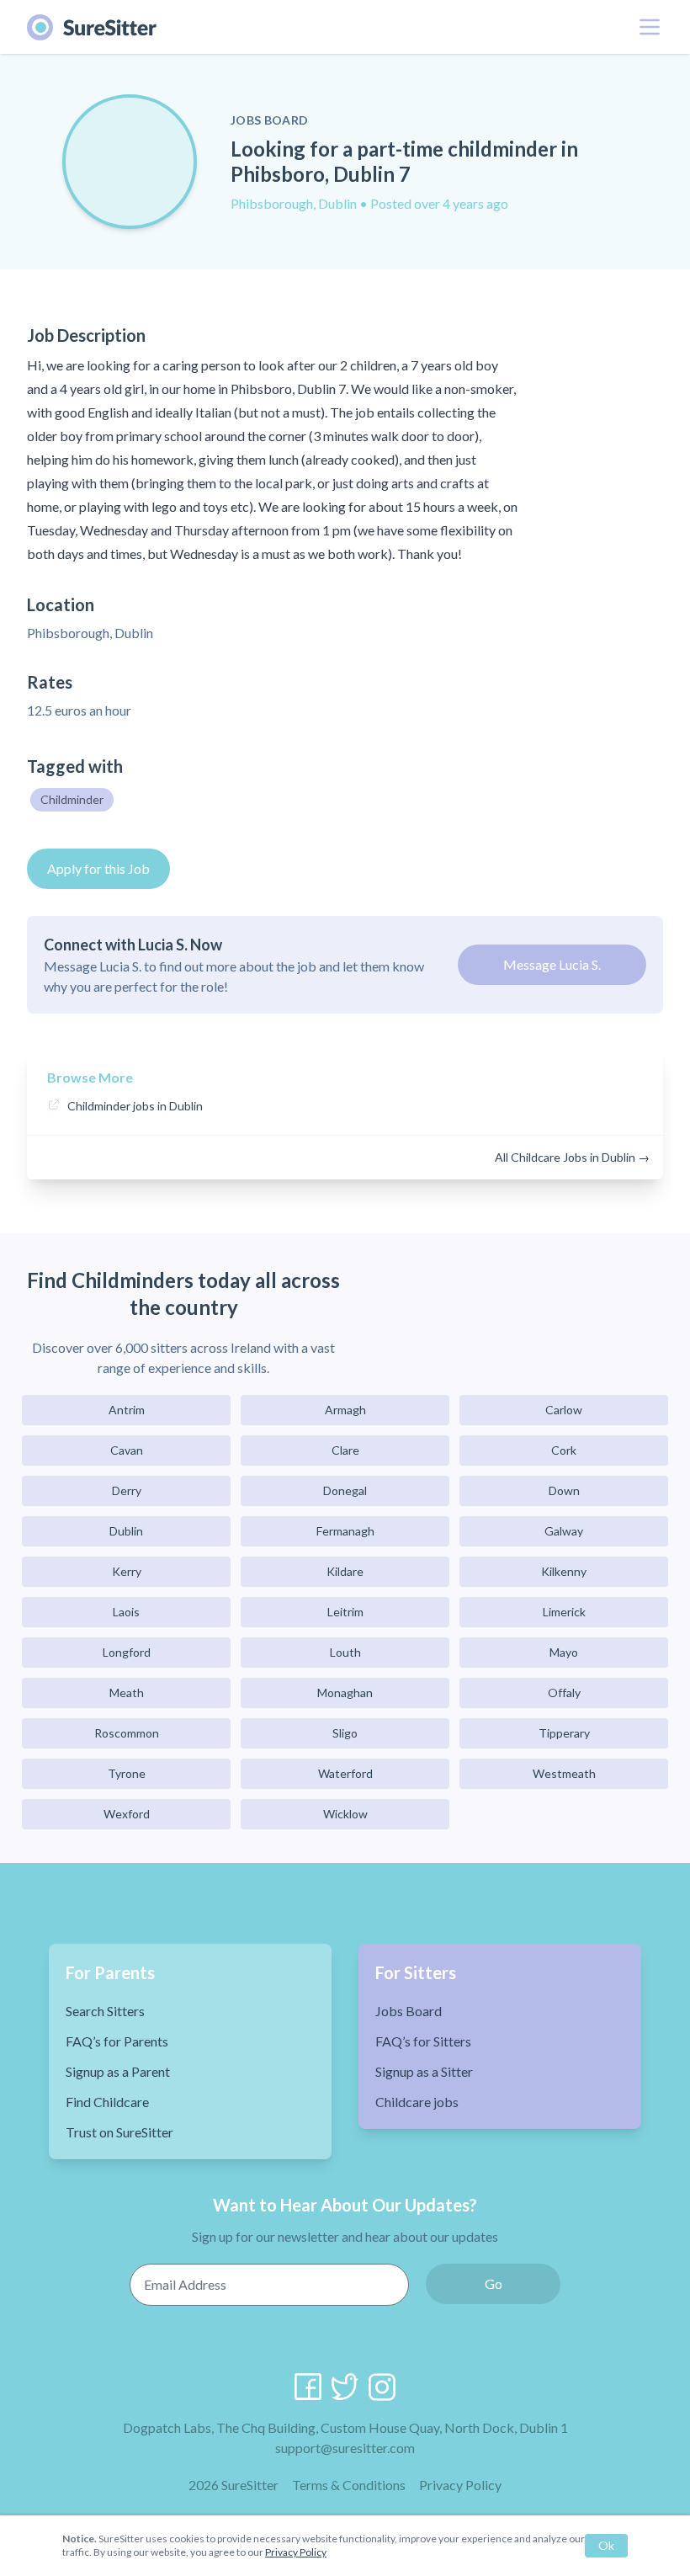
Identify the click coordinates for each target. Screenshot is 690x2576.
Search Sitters (105, 2011)
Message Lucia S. (552, 964)
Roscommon (127, 1733)
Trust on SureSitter (119, 2132)
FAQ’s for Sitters (423, 2041)
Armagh (345, 1410)
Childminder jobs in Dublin (135, 1106)
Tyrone (127, 1773)
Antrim (127, 1410)
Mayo (564, 1652)
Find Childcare (107, 2102)
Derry (127, 1490)
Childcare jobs (417, 2102)
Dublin (126, 1531)
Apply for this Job (98, 868)
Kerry (127, 1571)
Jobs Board (409, 2011)
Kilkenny (564, 1571)
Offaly (564, 1692)
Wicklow (345, 1814)
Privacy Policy (460, 2485)
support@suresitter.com (345, 2448)
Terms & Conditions (349, 2485)
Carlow (564, 1410)
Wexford (127, 1814)
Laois (126, 1612)
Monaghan (345, 1692)
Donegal (345, 1490)
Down (564, 1490)
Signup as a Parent (118, 2071)
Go (494, 2283)
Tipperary (564, 1733)
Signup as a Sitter (424, 2071)
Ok (606, 2545)
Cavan (127, 1450)
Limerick (564, 1612)
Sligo (345, 1733)
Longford (127, 1652)
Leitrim (345, 1612)
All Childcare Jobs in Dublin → (572, 1157)
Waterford (345, 1773)
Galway (564, 1531)
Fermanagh (345, 1531)
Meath (127, 1692)
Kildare (345, 1571)
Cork (564, 1450)
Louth (345, 1652)
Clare (345, 1450)
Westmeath (564, 1773)
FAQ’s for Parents (117, 2041)
